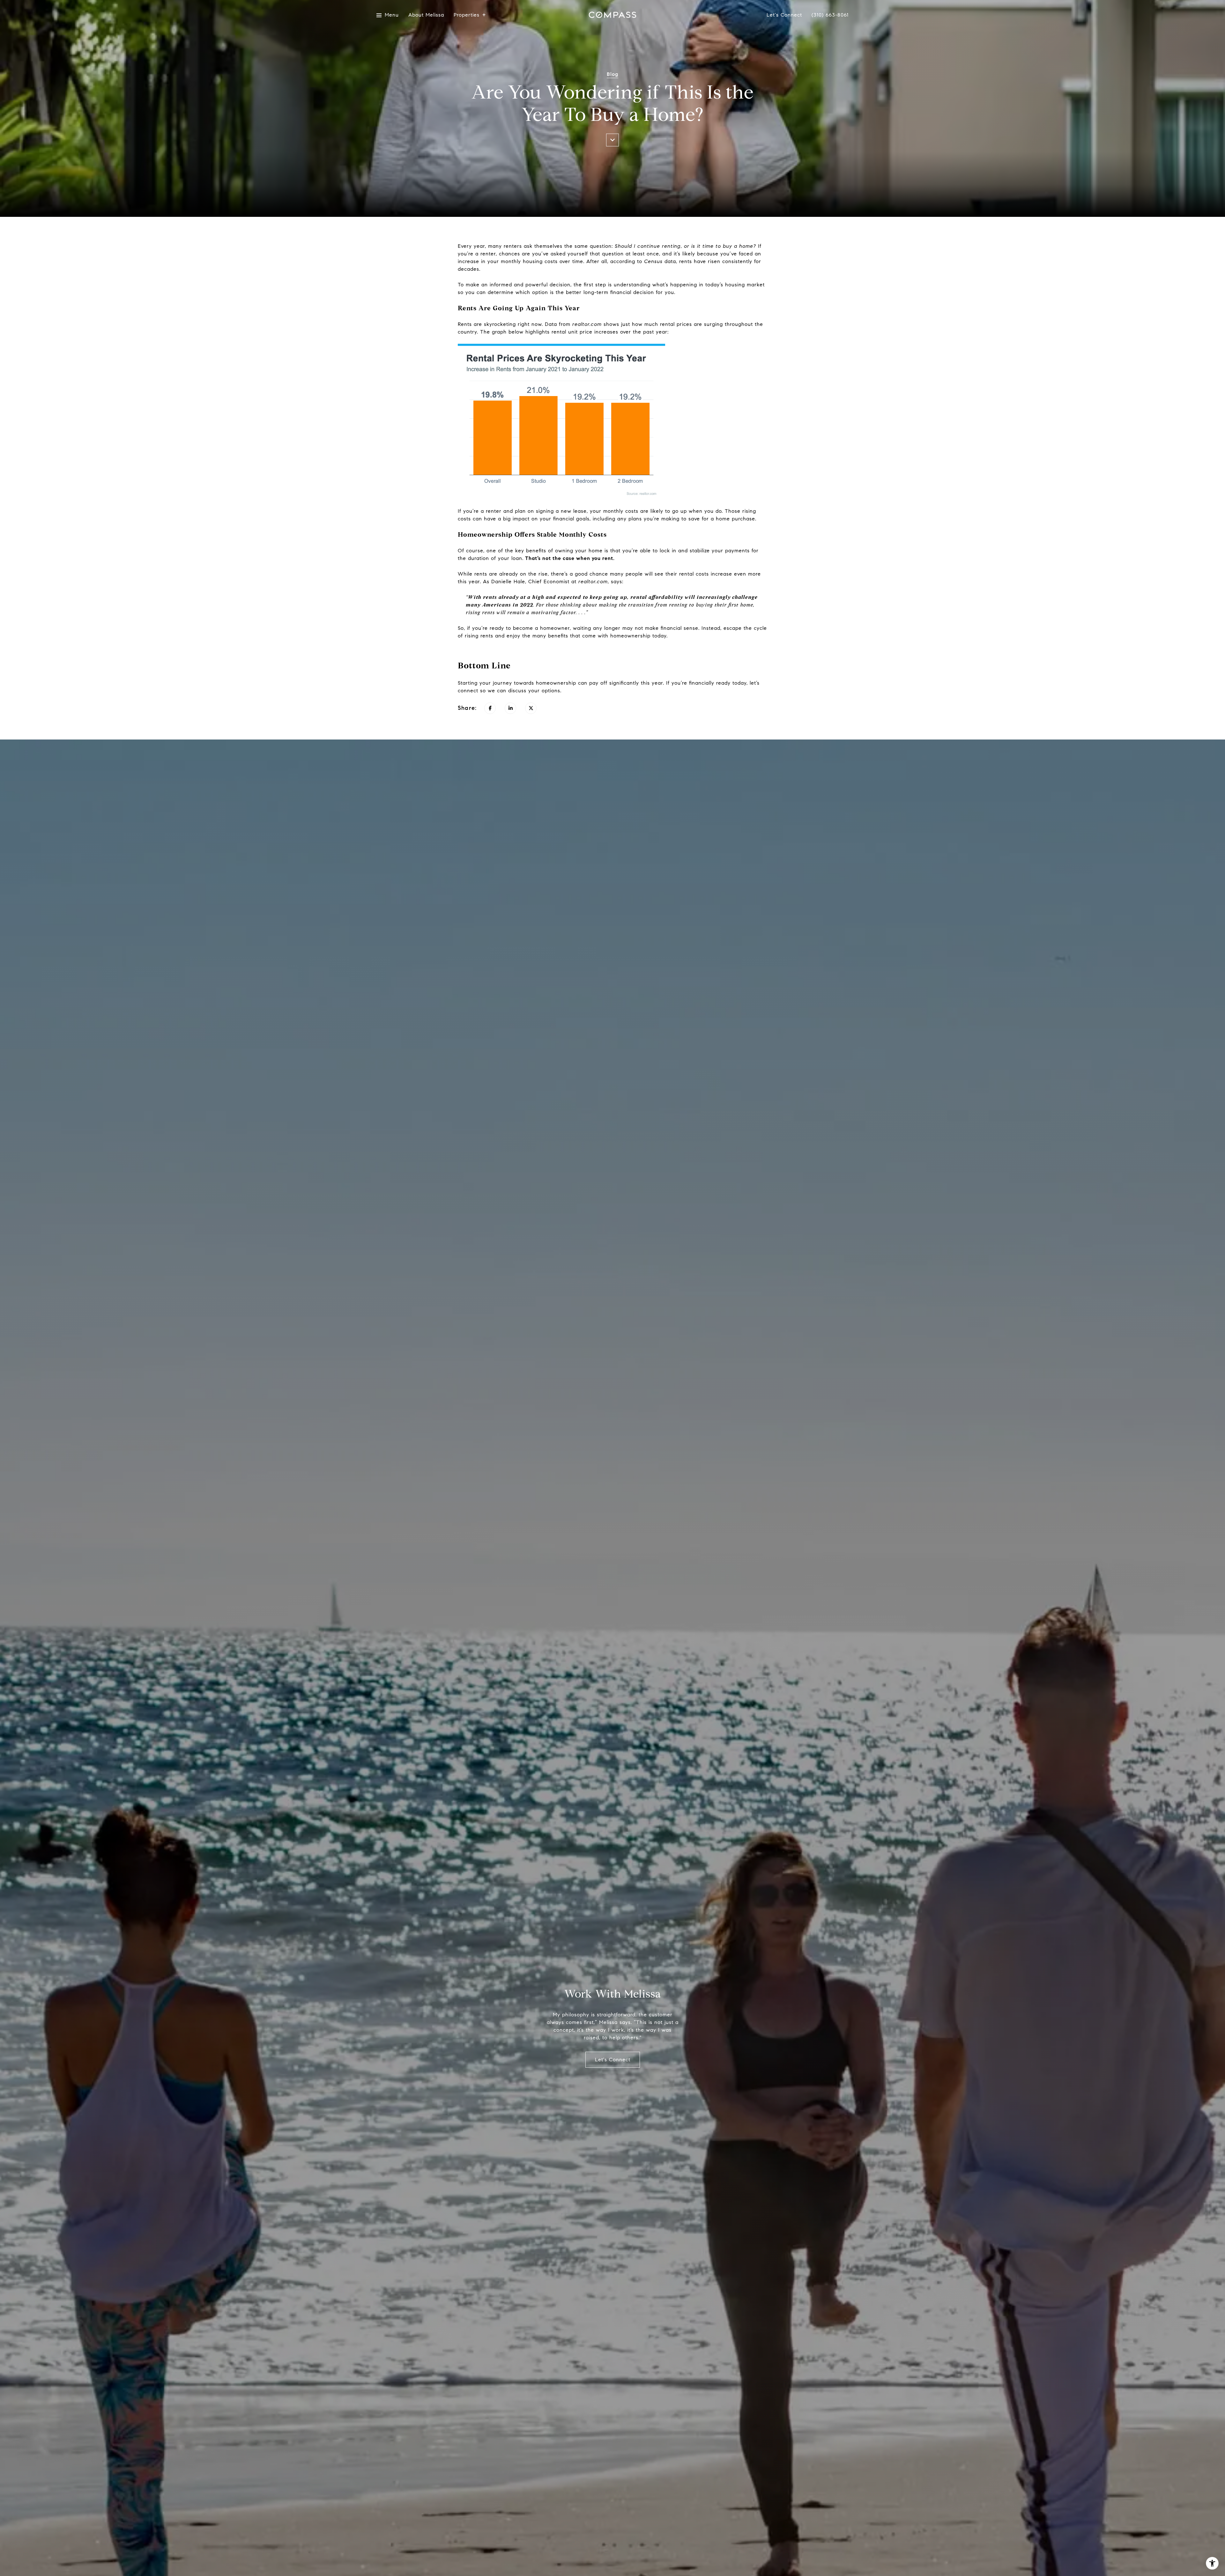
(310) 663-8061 (830, 15)
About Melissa (426, 15)
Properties (467, 15)
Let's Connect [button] (613, 2060)
